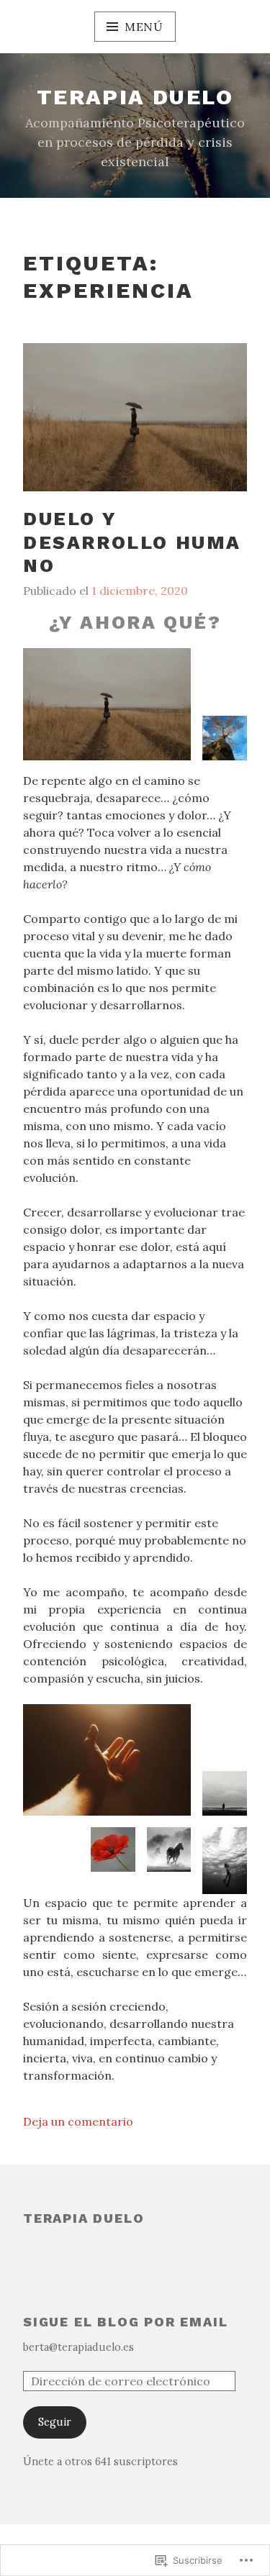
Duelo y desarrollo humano (132, 542)
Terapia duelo (135, 97)
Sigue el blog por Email (125, 2322)
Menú (144, 27)
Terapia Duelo (84, 2218)
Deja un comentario (78, 2121)
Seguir (55, 2422)
